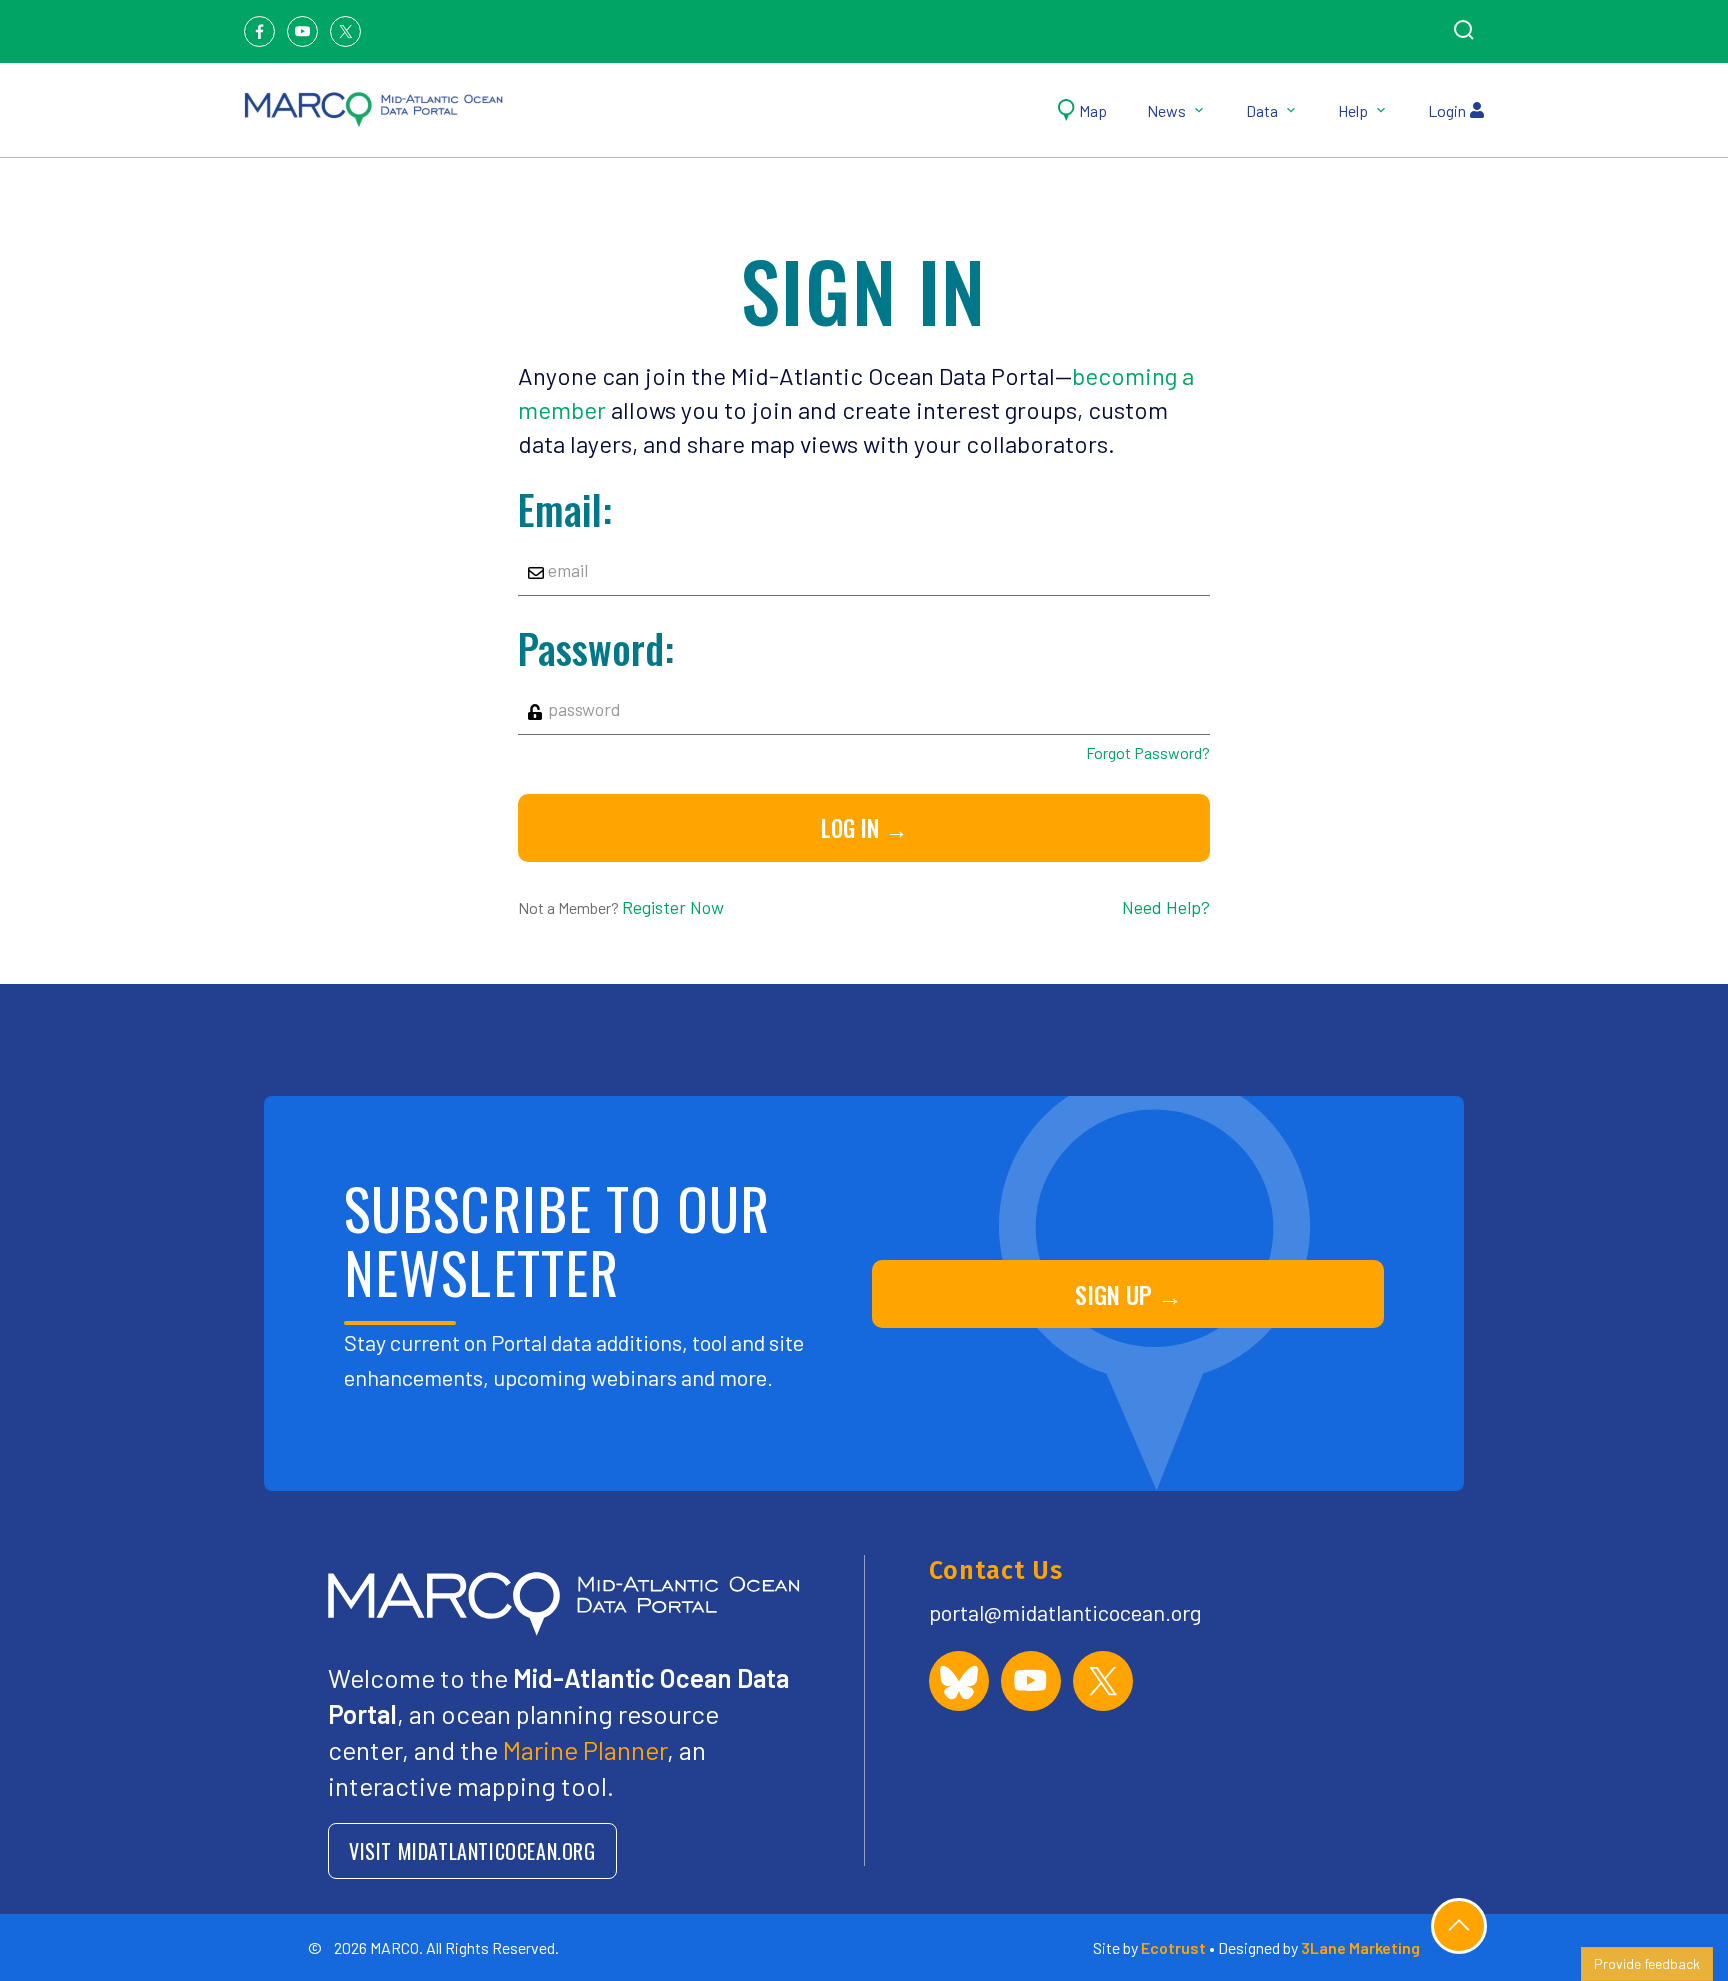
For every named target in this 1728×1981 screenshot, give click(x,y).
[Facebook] (259, 31)
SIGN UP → (1128, 1294)
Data (1262, 110)
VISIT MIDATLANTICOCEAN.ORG (472, 1851)
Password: (596, 648)
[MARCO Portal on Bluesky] (959, 1681)
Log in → (864, 828)
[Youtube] (302, 31)
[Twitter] (345, 31)
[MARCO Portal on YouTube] (1031, 1681)
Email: (565, 509)
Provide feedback (1647, 1963)
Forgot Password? (1147, 752)
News (1166, 110)
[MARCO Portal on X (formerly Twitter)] (1103, 1681)
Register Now (673, 907)
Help (1353, 110)
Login (1447, 110)
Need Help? (1166, 907)
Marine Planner (585, 1749)
